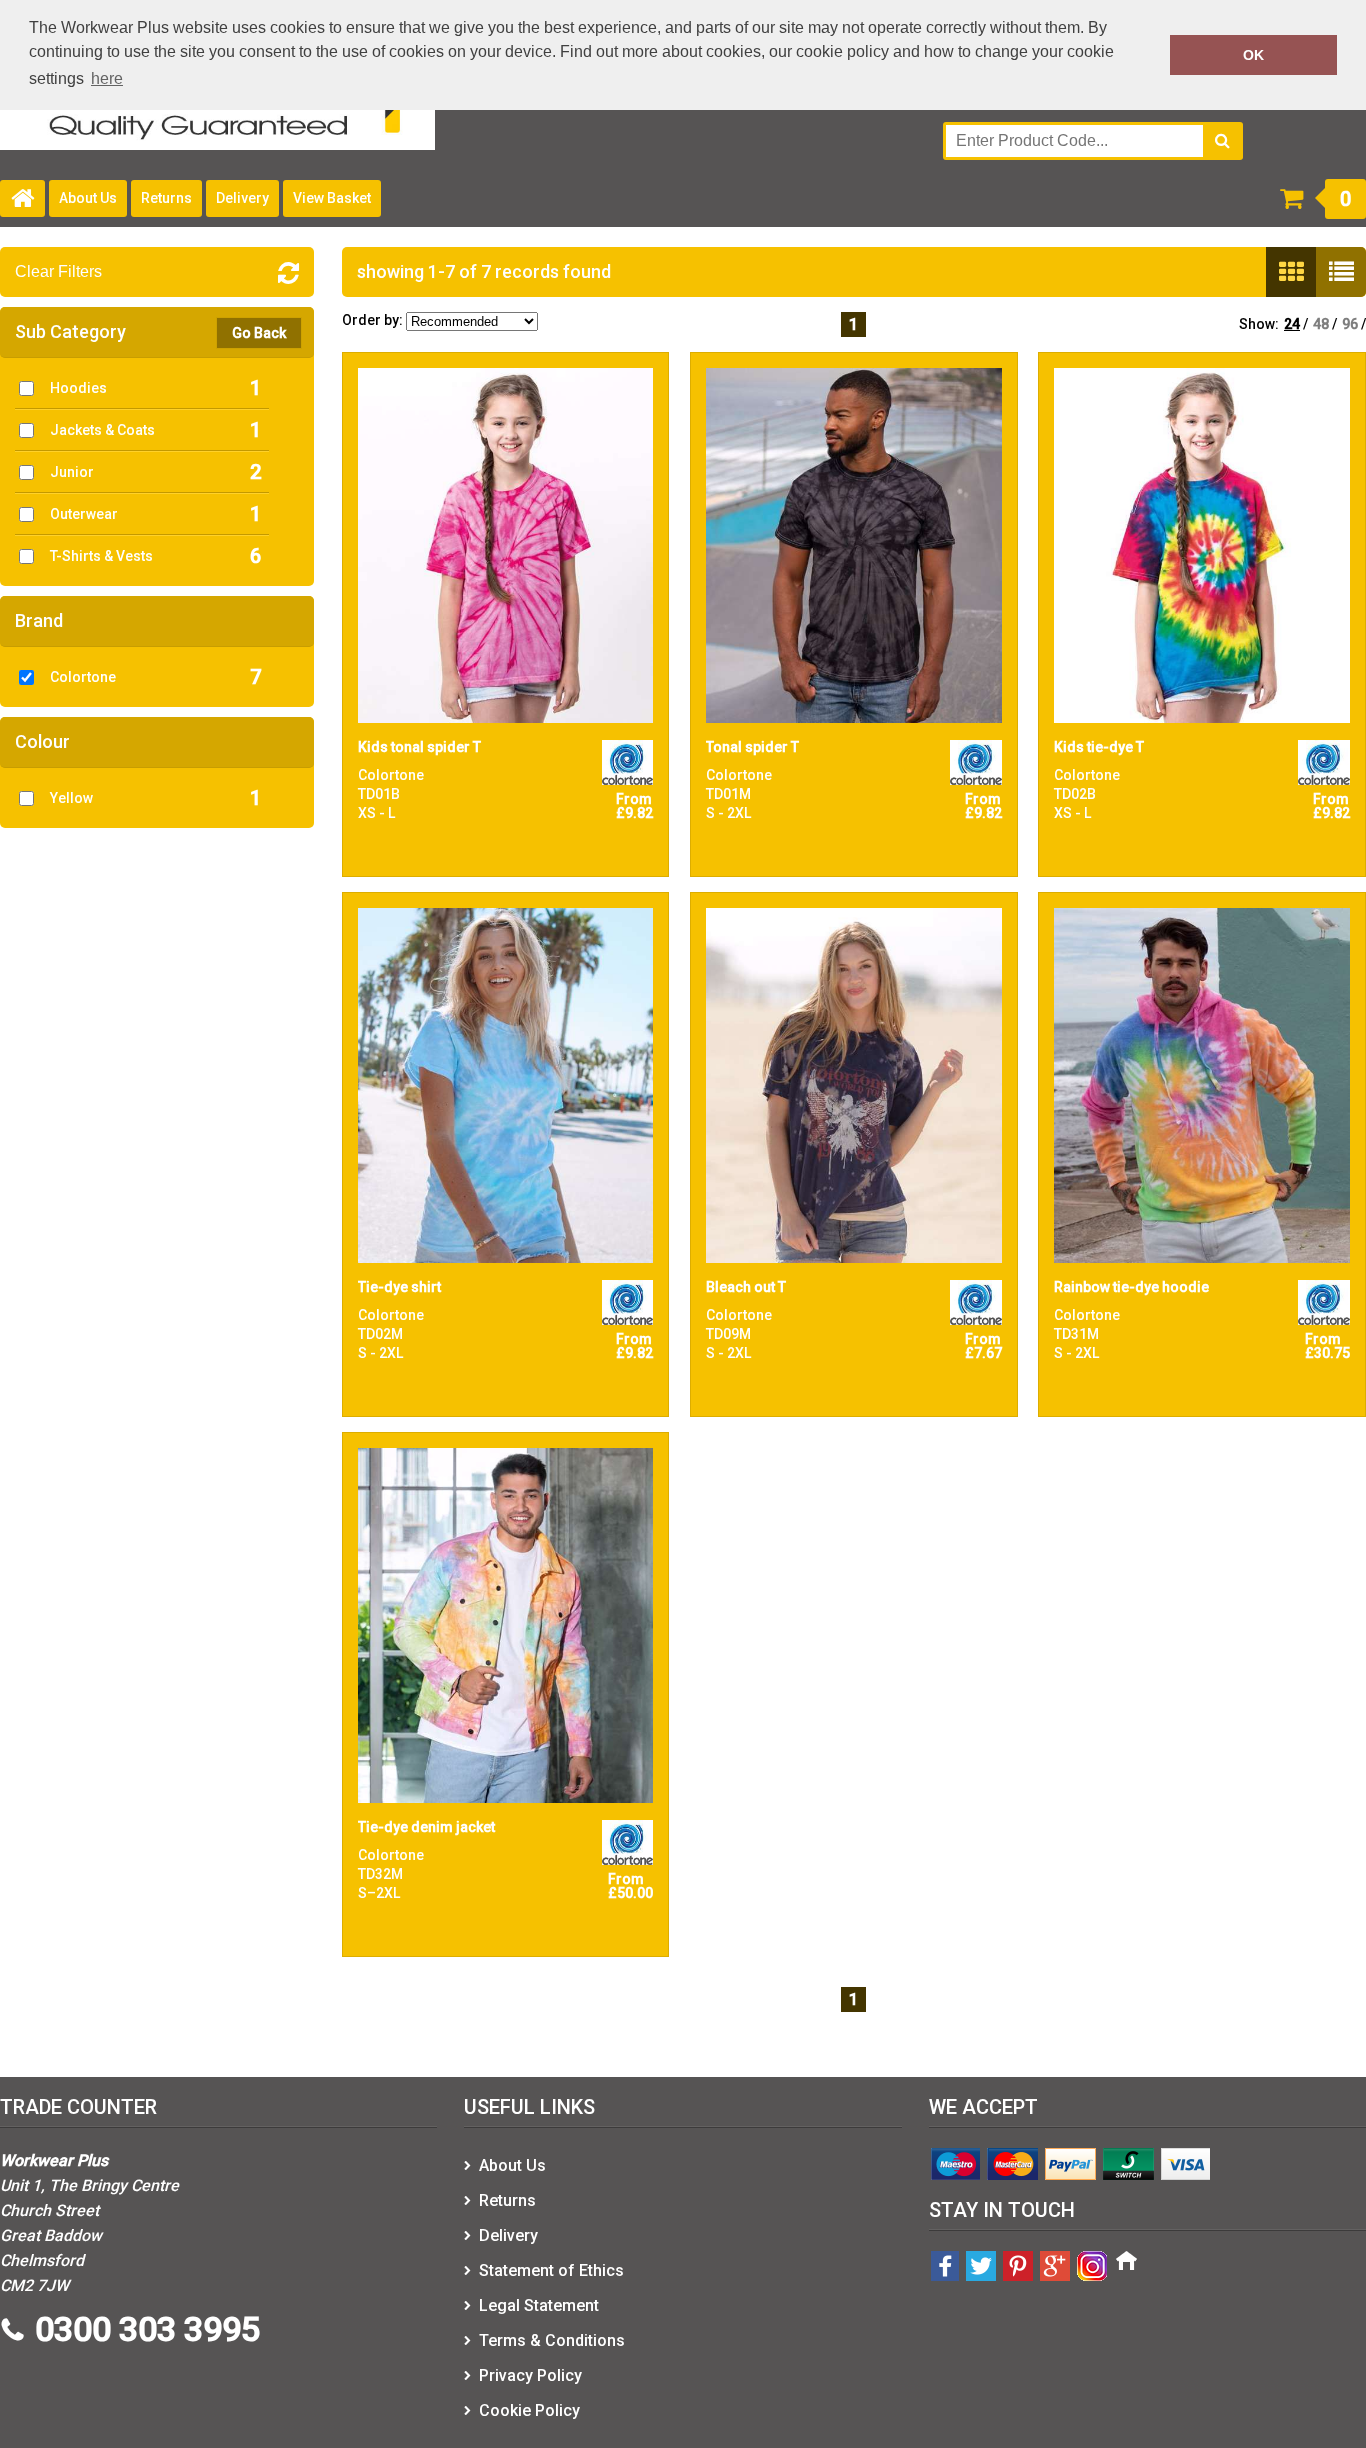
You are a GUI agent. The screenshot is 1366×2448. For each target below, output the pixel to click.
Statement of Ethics (551, 2270)
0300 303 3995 (147, 2329)
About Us (88, 198)
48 (1321, 324)
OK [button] (1253, 55)
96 (1350, 324)
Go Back (259, 333)
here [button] (107, 78)
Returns (166, 198)
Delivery (242, 198)
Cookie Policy (529, 2410)
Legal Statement (539, 2305)
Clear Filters (58, 271)
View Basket (332, 198)
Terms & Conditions (552, 2340)
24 (1292, 324)
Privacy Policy (530, 2375)
